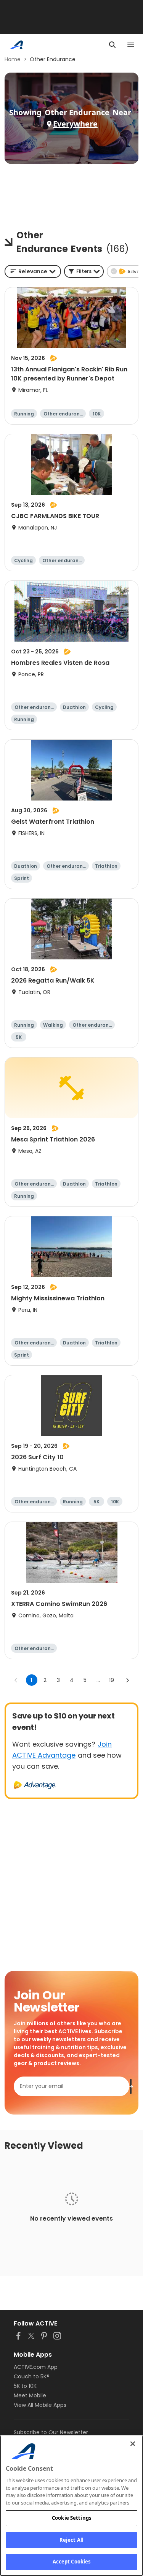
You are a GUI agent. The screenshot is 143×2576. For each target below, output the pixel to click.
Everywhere (75, 124)
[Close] (133, 2444)
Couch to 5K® (32, 2376)
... (98, 1680)
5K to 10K (25, 2386)
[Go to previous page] (16, 1680)
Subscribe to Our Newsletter (51, 2432)
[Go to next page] (127, 1680)
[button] (84, 271)
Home (13, 59)
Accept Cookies (72, 2562)
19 (112, 1680)
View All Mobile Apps (40, 2405)
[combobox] (33, 271)
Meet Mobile (30, 2395)
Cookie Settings (71, 2518)
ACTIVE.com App (36, 2367)
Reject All (71, 2540)
